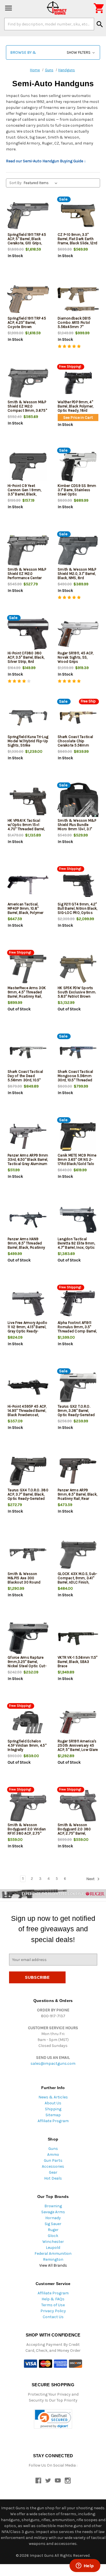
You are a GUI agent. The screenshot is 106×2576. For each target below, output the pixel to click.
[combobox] (49, 24)
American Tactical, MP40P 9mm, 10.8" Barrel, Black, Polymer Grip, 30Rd (26, 911)
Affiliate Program (53, 2121)
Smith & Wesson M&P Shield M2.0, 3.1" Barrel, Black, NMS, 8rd (77, 574)
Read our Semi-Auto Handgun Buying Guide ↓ (46, 161)
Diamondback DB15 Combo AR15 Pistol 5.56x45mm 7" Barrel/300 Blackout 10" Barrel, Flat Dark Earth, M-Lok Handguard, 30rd (78, 329)
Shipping (53, 2109)
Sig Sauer (53, 2224)
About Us (53, 2103)
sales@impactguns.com (53, 2063)
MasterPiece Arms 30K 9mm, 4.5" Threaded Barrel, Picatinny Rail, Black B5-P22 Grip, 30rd (28, 994)
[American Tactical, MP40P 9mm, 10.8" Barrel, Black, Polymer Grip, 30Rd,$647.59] (28, 885)
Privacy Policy (53, 2311)
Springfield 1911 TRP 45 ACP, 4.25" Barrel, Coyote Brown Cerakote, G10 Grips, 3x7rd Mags (27, 327)
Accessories (53, 2166)
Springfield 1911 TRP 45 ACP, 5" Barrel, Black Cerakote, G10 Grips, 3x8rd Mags (27, 241)
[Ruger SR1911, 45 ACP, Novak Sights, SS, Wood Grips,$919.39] (78, 634)
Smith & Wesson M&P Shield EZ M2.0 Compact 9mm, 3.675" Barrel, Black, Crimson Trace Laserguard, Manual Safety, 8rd (27, 413)
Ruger (53, 2230)
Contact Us (53, 2317)
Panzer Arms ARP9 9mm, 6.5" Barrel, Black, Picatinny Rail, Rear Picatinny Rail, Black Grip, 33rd (77, 1499)
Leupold (53, 2248)
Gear (53, 2172)
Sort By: (16, 183)
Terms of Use (53, 2305)
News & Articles (53, 2097)
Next (91, 1879)
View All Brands (53, 2265)
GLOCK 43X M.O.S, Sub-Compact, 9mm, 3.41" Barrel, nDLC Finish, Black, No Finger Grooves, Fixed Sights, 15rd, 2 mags (77, 1584)
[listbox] (42, 183)
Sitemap (53, 2115)
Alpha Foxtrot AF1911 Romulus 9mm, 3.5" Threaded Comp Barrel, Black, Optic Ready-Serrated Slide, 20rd (77, 1331)
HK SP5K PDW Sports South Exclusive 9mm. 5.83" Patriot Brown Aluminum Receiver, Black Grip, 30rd (77, 996)
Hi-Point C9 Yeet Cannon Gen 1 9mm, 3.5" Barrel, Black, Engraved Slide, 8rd (24, 492)
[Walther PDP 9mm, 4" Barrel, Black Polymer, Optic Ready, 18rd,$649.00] (78, 383)
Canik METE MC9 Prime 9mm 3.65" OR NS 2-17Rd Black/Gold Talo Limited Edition (77, 1162)
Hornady (53, 2218)
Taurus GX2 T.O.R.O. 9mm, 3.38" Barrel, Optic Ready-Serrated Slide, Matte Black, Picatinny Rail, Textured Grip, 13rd (77, 1417)
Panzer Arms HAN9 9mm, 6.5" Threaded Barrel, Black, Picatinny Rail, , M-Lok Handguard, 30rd (28, 1247)
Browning (53, 2206)
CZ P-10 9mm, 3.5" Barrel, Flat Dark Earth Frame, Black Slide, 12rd (77, 239)
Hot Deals (53, 2178)
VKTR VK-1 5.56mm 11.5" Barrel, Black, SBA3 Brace (78, 1662)
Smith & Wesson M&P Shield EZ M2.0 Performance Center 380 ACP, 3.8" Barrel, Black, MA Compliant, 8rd (27, 580)
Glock (53, 2236)
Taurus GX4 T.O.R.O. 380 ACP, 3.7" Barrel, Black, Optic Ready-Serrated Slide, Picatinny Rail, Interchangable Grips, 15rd (28, 1501)
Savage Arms (53, 2212)
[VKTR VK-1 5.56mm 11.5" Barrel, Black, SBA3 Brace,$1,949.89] (78, 1638)
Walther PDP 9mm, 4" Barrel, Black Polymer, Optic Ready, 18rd (76, 406)
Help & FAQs (53, 2299)
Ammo (53, 2155)
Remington (53, 2259)
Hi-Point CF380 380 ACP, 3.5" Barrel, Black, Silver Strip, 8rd (26, 657)
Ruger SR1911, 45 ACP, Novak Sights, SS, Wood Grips (75, 657)
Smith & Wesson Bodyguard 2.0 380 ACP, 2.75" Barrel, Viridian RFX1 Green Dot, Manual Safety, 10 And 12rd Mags (77, 1835)
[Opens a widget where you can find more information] (85, 2566)
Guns (53, 2149)
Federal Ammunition (53, 2254)
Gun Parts (53, 2160)
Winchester (53, 2242)
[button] (53, 52)
